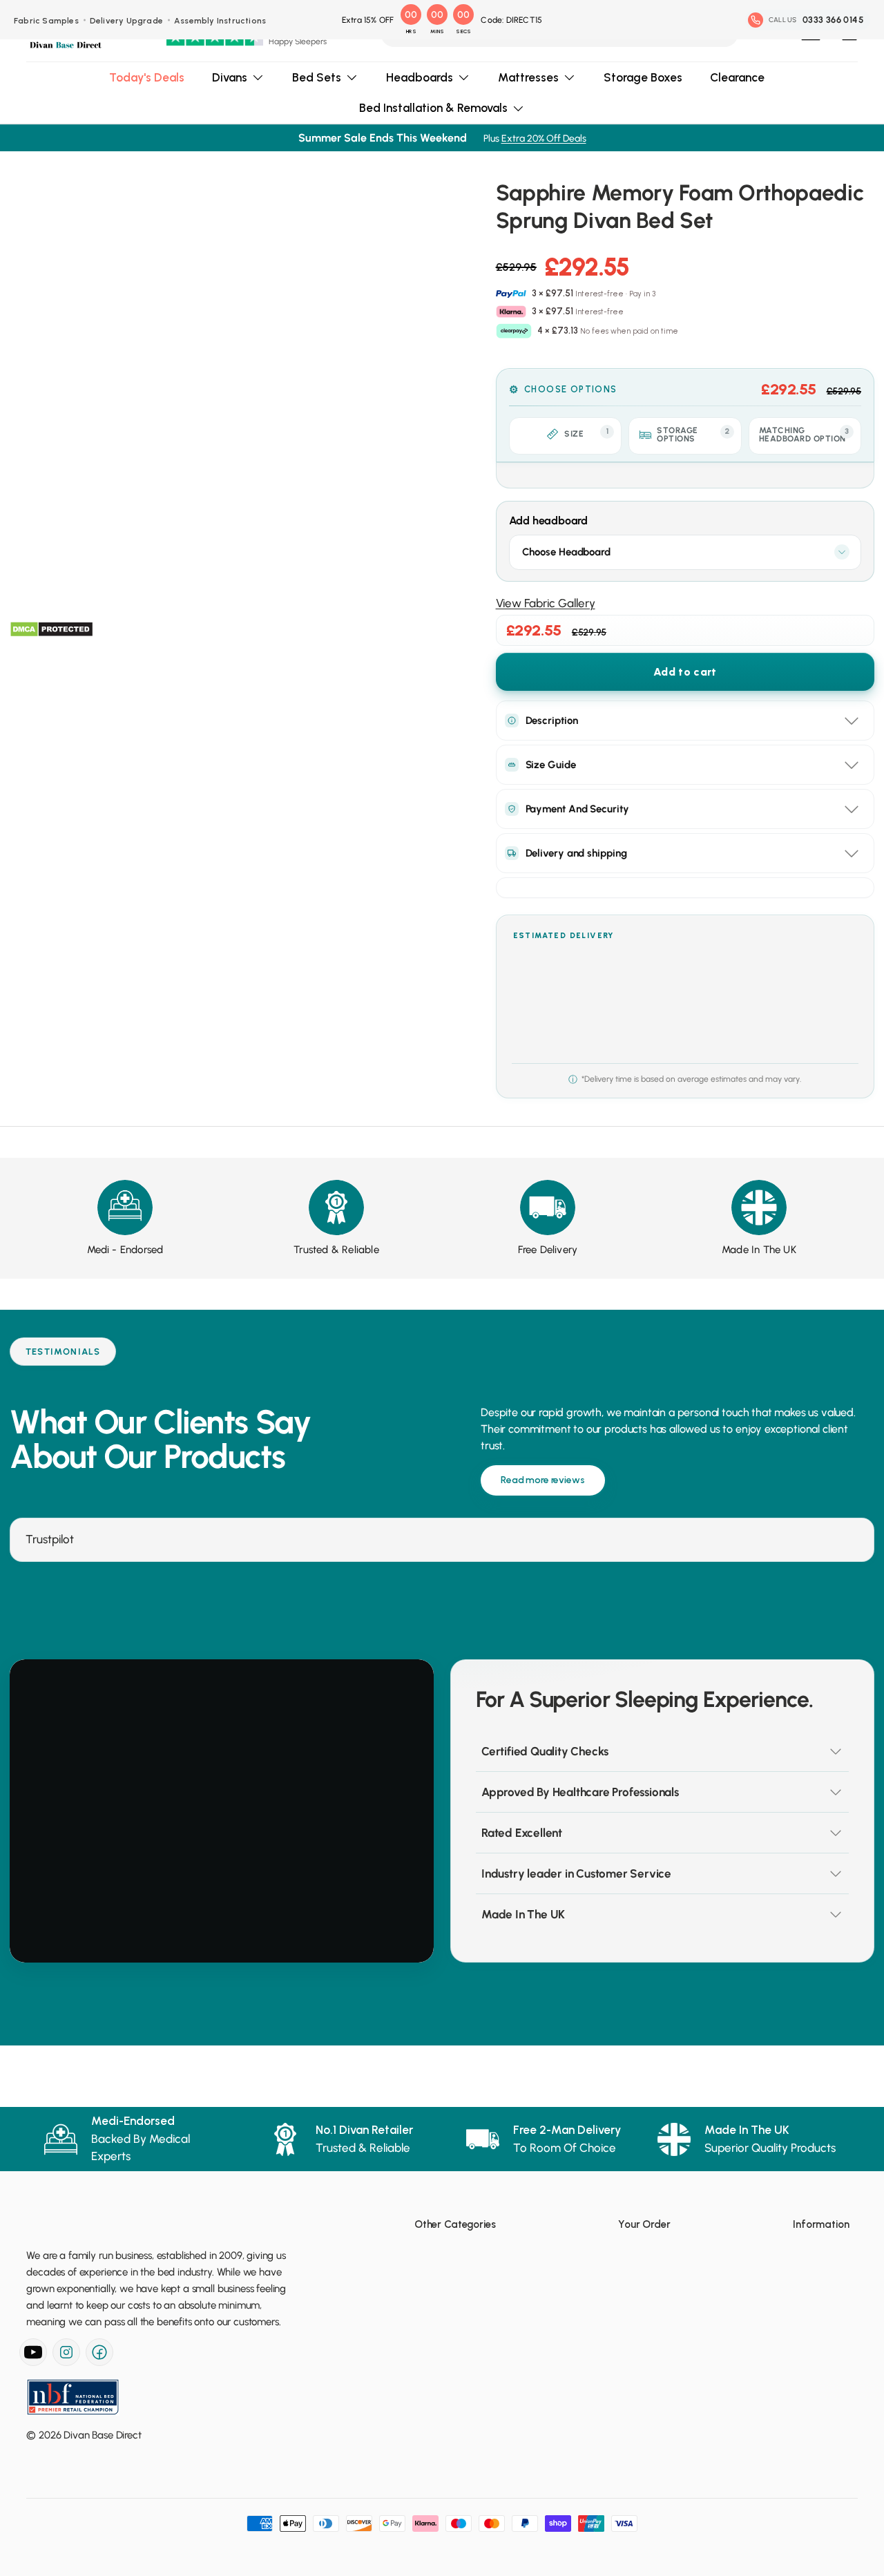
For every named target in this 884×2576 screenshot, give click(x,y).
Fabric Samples (46, 21)
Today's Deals (147, 77)
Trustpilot (50, 1539)
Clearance (737, 77)
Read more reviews (543, 1480)
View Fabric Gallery (546, 603)
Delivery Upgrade (126, 21)
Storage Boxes (643, 77)
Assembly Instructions (220, 21)
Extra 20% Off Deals (544, 139)
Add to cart (685, 672)
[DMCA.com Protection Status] (51, 629)
